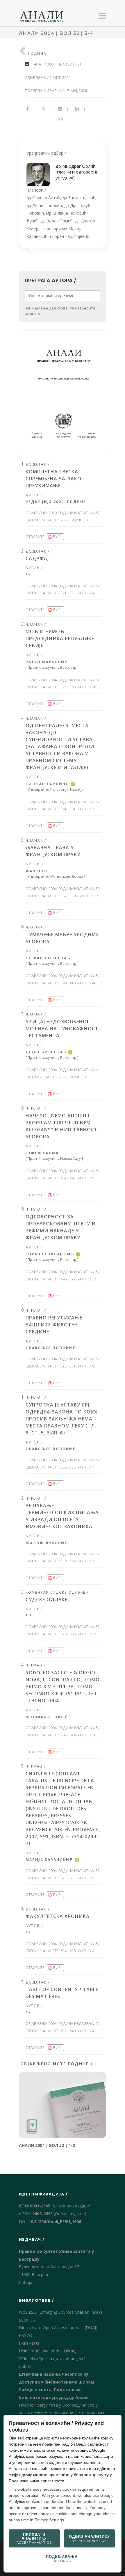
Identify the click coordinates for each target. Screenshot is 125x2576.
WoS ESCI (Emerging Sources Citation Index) (60, 2312)
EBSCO (26, 2335)
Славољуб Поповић (51, 1348)
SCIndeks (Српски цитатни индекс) (52, 2359)
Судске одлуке (47, 1600)
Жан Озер (37, 871)
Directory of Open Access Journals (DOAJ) (58, 2328)
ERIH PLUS (29, 2343)
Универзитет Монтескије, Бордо (55, 876)
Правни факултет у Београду (52, 667)
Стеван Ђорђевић (48, 958)
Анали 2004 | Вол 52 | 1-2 (47, 2145)
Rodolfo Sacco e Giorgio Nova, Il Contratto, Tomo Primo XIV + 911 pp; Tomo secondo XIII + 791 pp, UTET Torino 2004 (63, 1687)
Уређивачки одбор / (63, 195)
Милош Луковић (47, 1543)
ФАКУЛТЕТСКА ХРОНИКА (58, 1916)
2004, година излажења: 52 (74, 586)
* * (29, 1616)
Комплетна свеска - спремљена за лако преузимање (54, 479)
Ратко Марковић (47, 662)
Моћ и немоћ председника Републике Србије (60, 638)
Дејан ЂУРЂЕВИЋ (46, 1052)
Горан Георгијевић (50, 1254)
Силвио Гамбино (47, 784)
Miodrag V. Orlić (47, 1717)
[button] (63, 391)
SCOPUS (27, 2320)
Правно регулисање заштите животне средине (54, 1325)
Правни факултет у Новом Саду (54, 1159)
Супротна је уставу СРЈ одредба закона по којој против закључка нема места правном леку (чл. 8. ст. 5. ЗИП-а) (62, 1419)
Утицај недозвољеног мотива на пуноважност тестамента (62, 1029)
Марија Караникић (49, 1860)
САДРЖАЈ (37, 558)
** (28, 575)
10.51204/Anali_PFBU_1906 (55, 2222)
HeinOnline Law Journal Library (48, 2351)
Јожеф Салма (42, 1153)
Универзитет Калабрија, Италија (56, 789)
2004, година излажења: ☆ (74, 1070)
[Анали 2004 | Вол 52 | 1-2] (63, 2105)
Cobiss (25, 2366)
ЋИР (57, 537)
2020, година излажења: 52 (74, 513)
